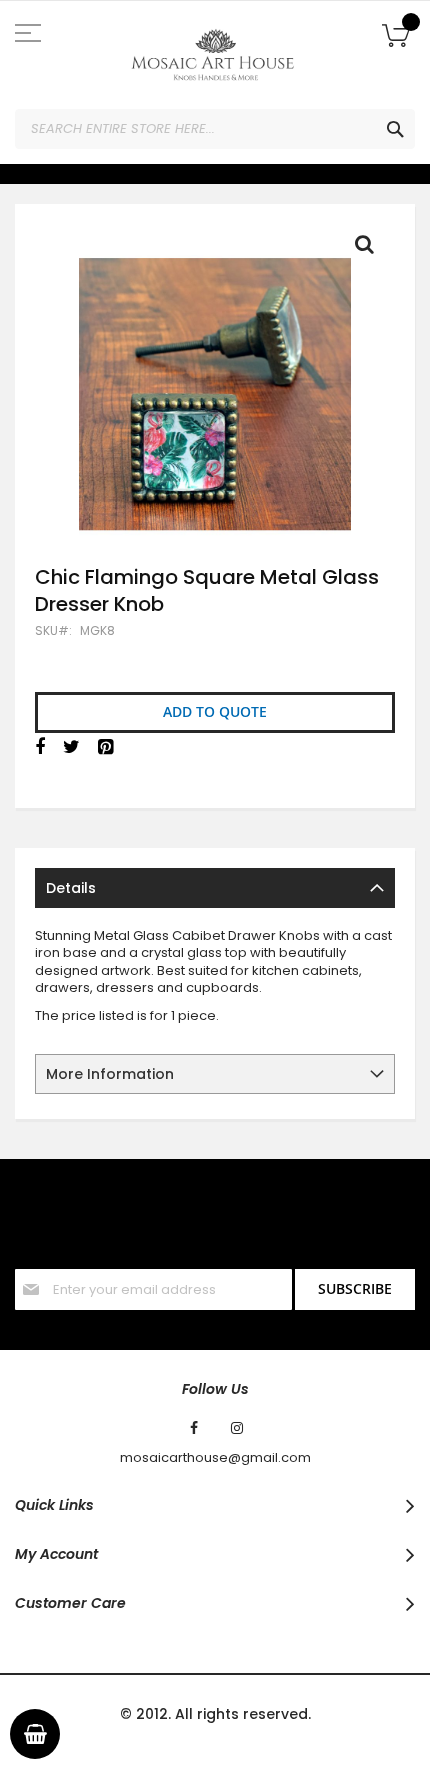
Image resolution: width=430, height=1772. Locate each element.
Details (71, 888)
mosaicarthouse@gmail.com (215, 1458)
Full (370, 249)
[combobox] (215, 129)
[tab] (215, 888)
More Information (110, 1074)
